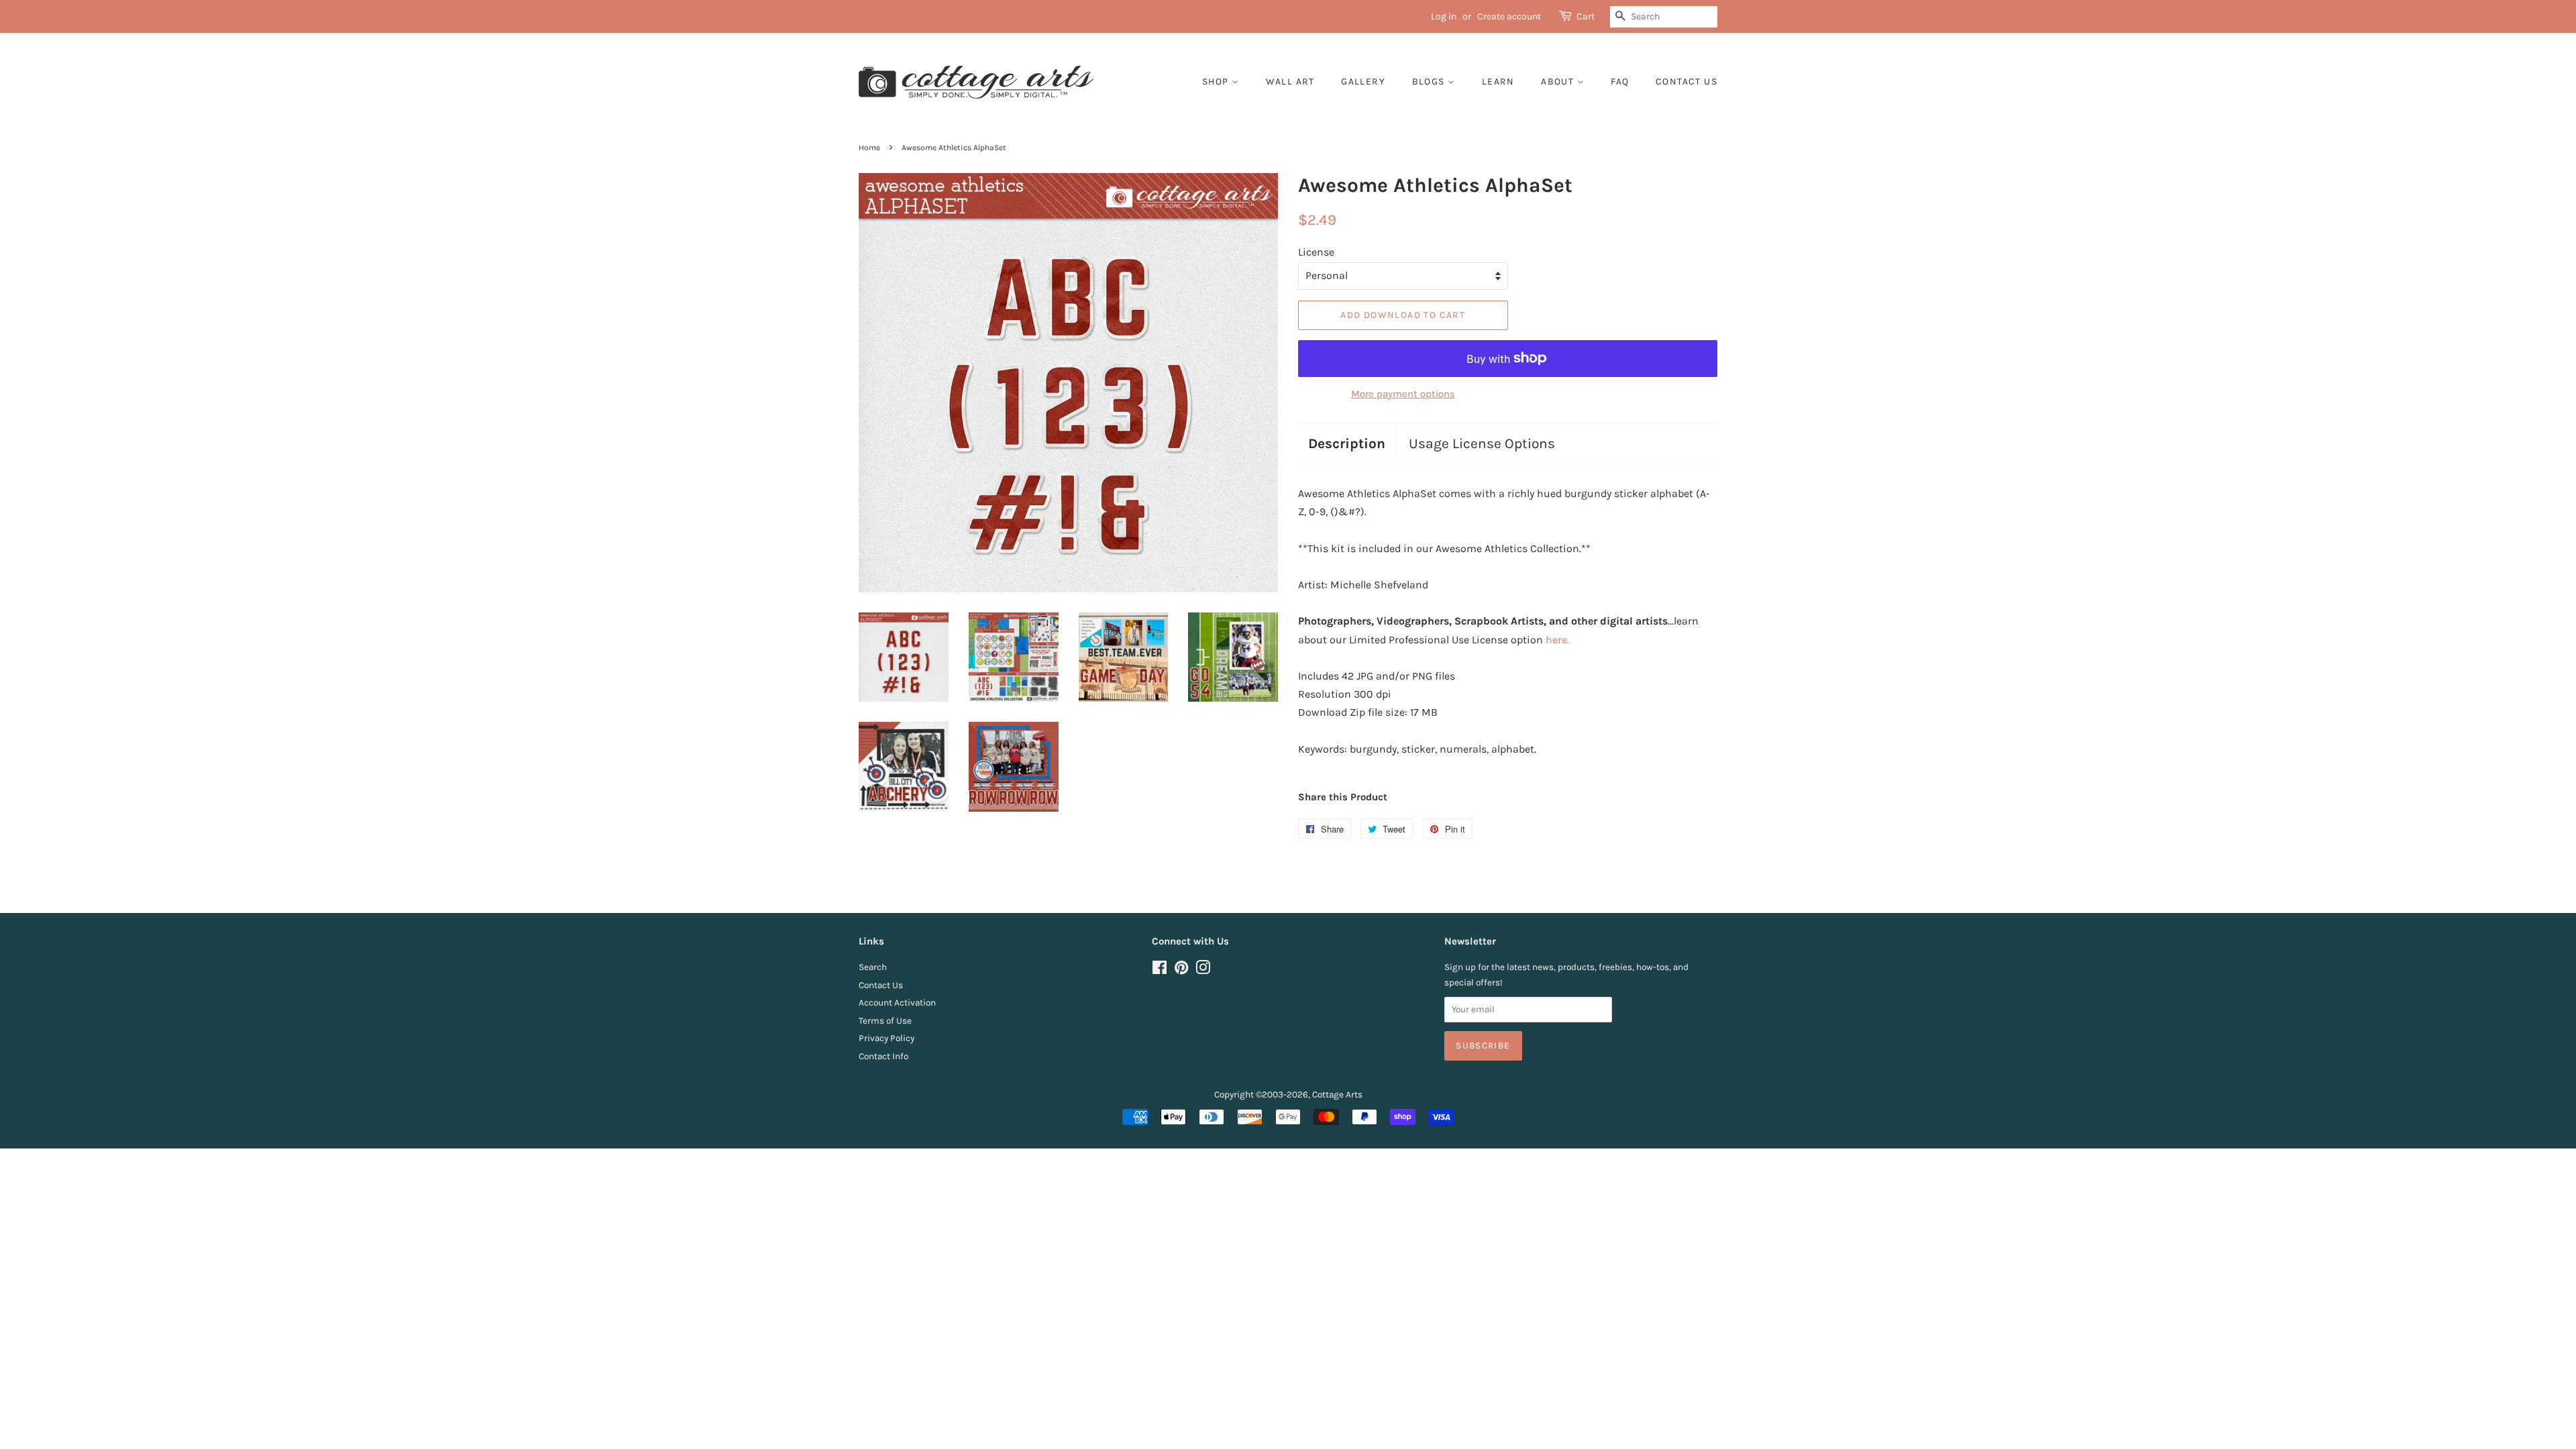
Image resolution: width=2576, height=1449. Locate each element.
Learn (1498, 82)
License (1316, 252)
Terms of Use (885, 1021)
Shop (1217, 82)
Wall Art (1290, 82)
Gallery (1363, 82)
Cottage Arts (1337, 1094)
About (1559, 82)
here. (1557, 640)
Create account (1509, 16)
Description (1347, 443)
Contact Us (881, 985)
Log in (1444, 16)
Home (869, 148)
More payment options (1403, 394)
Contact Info (883, 1056)
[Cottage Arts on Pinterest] (1181, 970)
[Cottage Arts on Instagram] (1203, 970)
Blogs (1430, 82)
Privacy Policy (887, 1038)
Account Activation (897, 1003)
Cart (1586, 16)
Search (873, 967)
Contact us (1686, 82)
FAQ (1620, 82)
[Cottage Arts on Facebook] (1160, 970)
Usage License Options (1482, 443)
